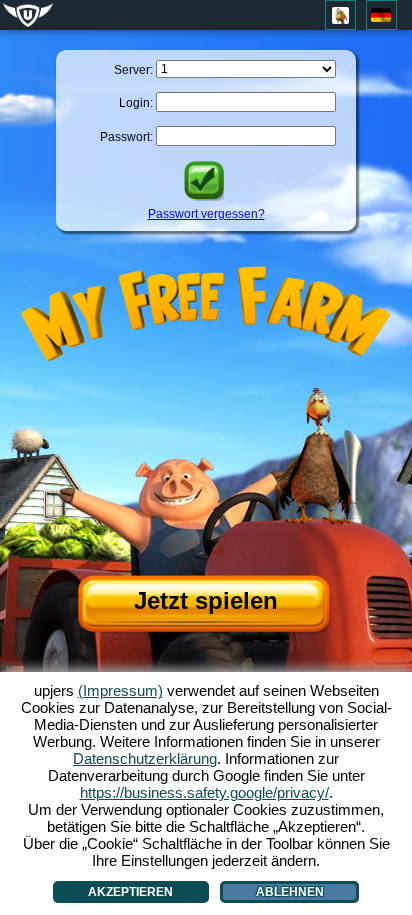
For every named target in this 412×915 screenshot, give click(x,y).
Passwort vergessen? (206, 214)
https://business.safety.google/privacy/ (204, 792)
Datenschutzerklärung (145, 758)
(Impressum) (120, 690)
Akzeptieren (130, 892)
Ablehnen (290, 892)
